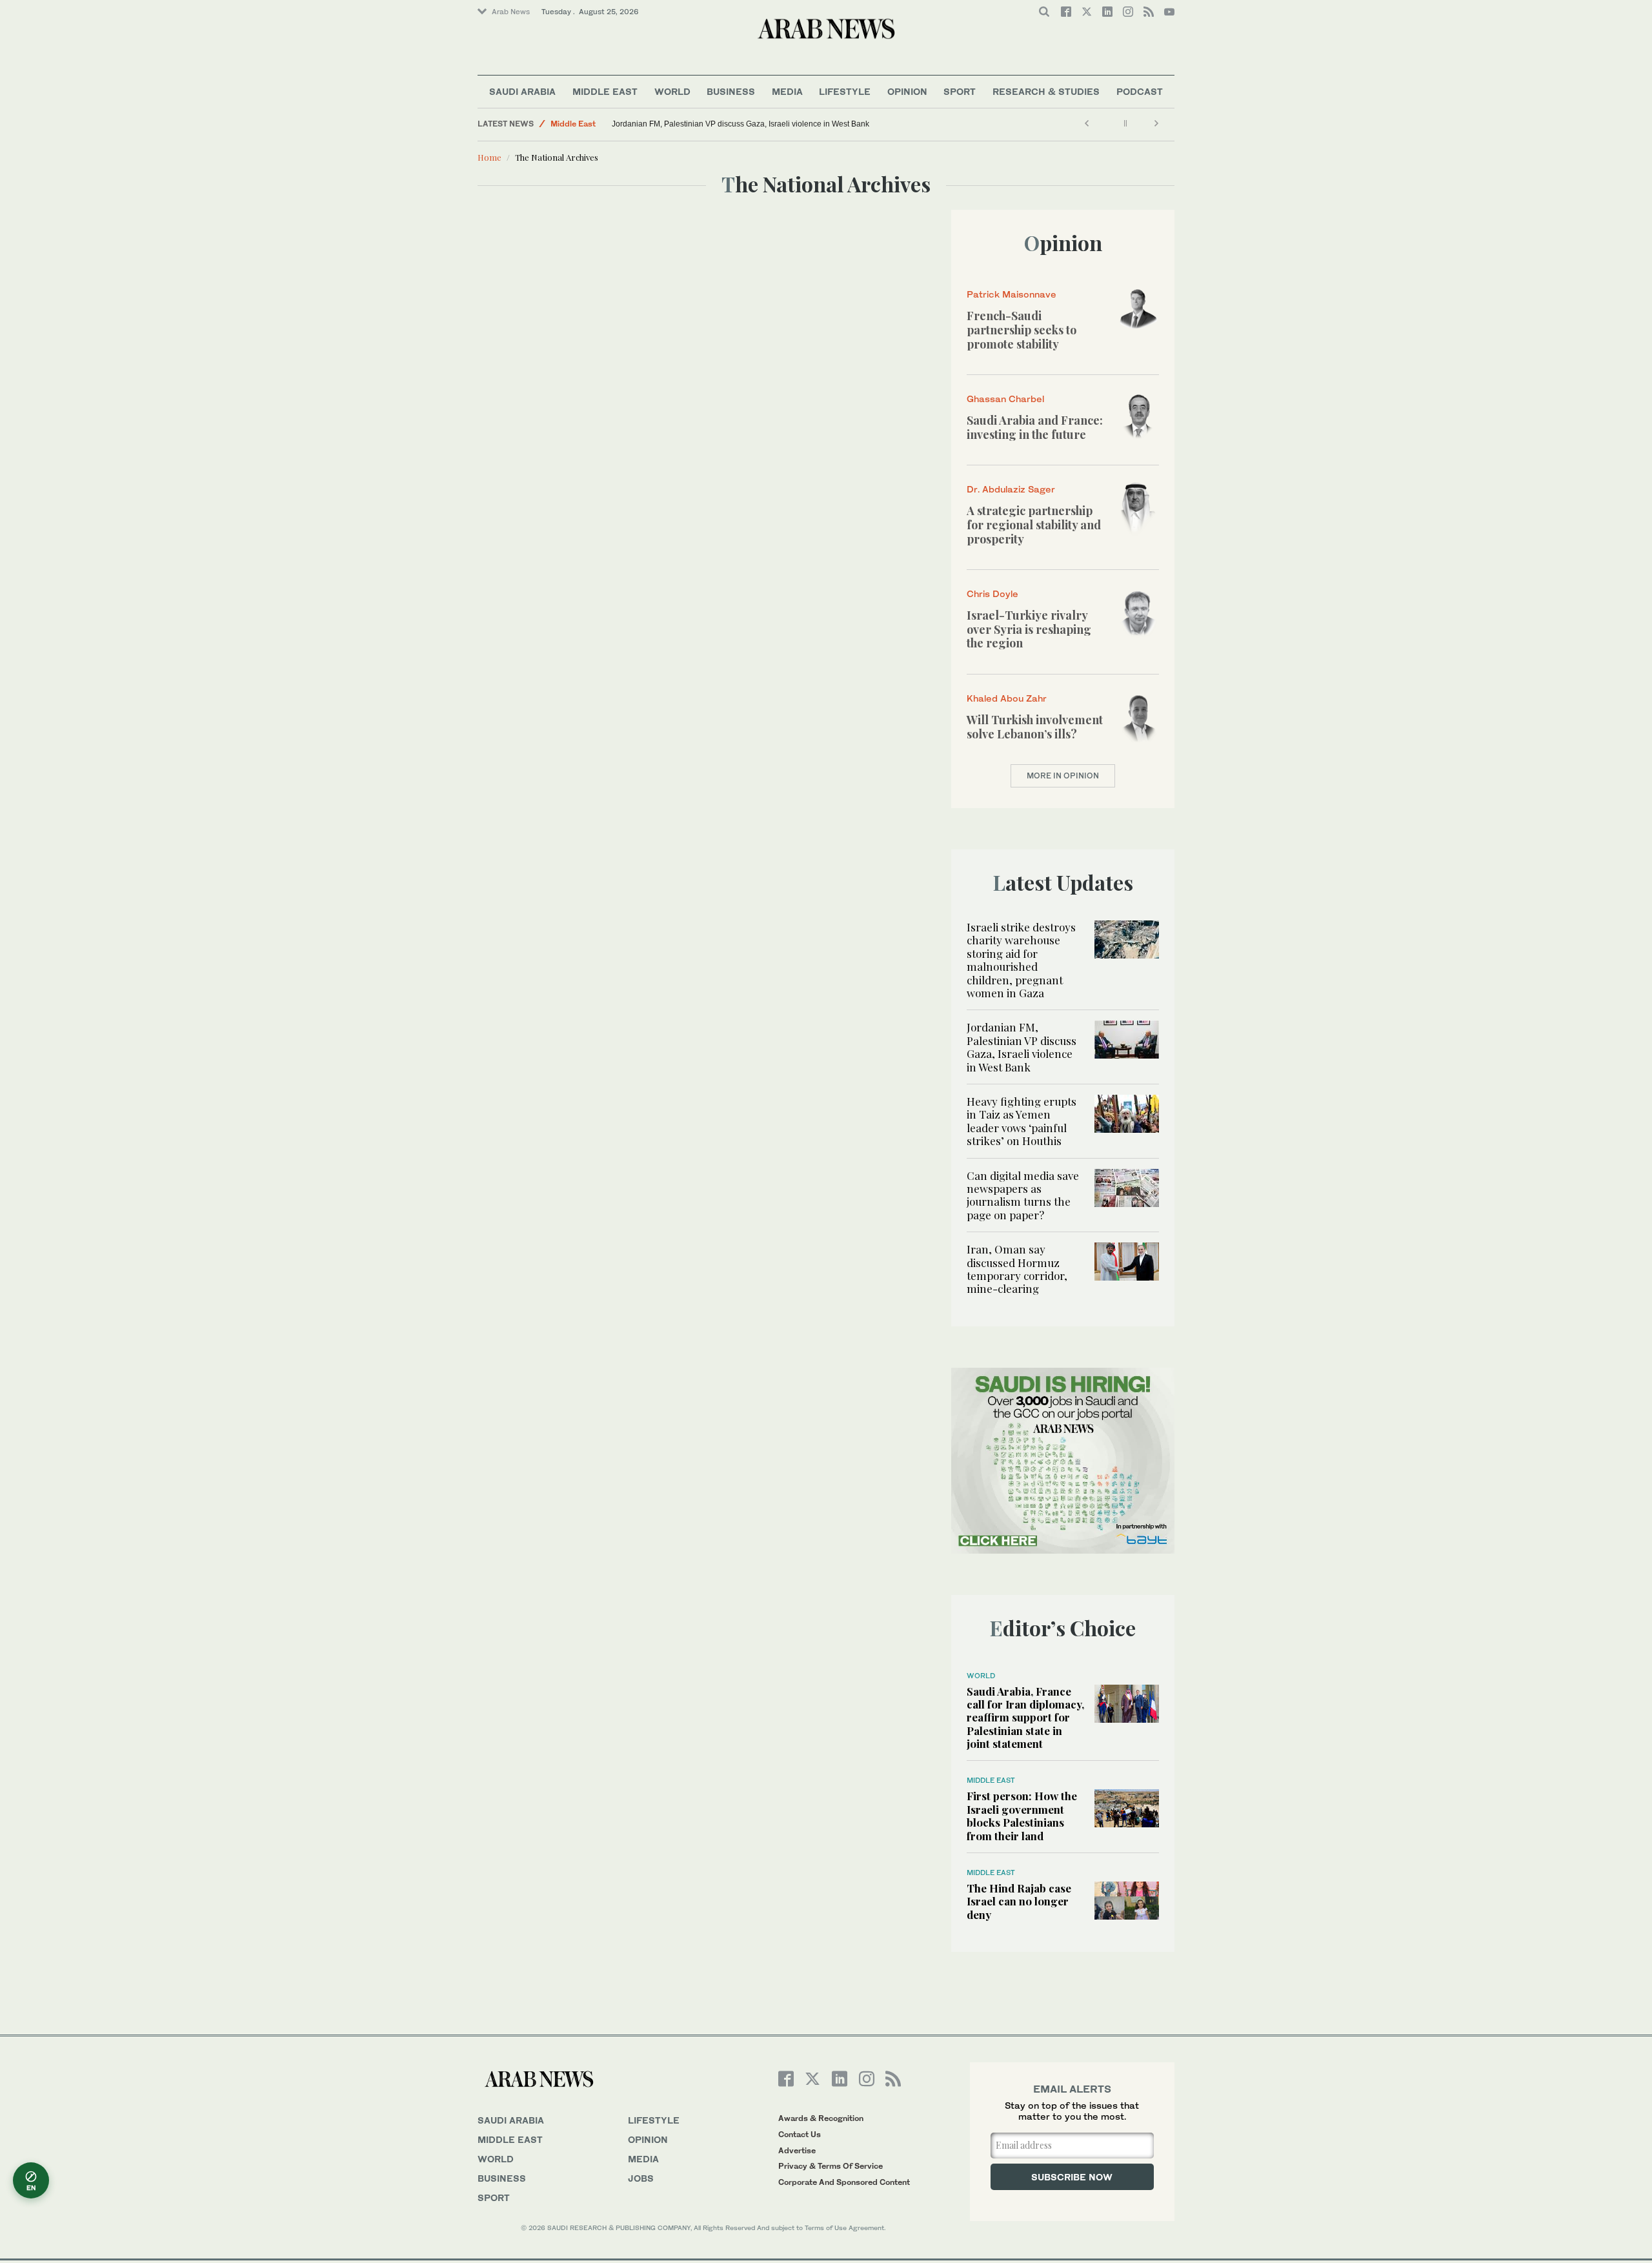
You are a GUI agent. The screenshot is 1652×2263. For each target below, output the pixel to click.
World (672, 91)
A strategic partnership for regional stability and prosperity (1034, 524)
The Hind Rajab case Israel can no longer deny (1019, 1901)
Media (787, 91)
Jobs (641, 2178)
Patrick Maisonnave (1012, 294)
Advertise (797, 2150)
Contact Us (800, 2134)
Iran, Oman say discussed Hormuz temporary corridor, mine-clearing (1017, 1269)
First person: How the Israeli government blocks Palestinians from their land (1022, 1815)
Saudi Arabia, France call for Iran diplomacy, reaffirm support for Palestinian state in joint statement (1025, 1718)
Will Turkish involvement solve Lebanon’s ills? (1035, 727)
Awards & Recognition (821, 2118)
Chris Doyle (992, 594)
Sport (960, 91)
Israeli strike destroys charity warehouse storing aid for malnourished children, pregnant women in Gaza (1021, 960)
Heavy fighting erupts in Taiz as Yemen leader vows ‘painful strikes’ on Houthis (1022, 1121)
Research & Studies (1046, 91)
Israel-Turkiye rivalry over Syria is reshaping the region (1029, 629)
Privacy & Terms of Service (831, 2166)
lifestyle (654, 2120)
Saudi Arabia (522, 91)
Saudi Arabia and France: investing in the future (1035, 427)
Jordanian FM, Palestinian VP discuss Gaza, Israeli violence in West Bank (740, 124)
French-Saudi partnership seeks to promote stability (1022, 330)
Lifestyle (845, 91)
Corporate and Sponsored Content (844, 2182)
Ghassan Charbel (1005, 399)
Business (731, 91)
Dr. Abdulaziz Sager (1011, 489)
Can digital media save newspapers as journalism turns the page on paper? (1023, 1195)
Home (489, 157)
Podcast (1140, 91)
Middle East (605, 91)
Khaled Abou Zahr (1007, 698)
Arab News (511, 12)
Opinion (907, 91)
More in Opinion (1063, 776)
